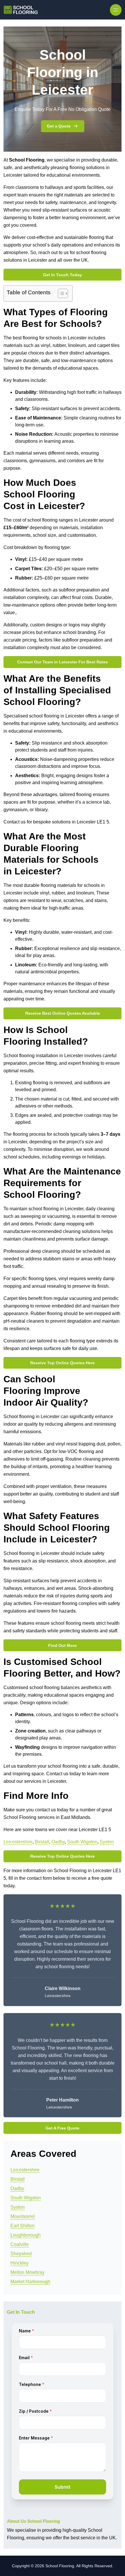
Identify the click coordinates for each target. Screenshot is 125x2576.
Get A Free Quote (63, 2128)
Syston (107, 1842)
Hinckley (19, 2263)
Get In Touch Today (63, 275)
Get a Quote (59, 126)
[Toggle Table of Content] (60, 293)
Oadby (58, 1842)
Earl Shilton (23, 2226)
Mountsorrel (23, 2216)
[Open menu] (116, 10)
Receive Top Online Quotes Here (63, 1363)
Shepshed (21, 2254)
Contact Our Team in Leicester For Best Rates (63, 662)
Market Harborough (30, 2282)
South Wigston (82, 1842)
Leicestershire (18, 1842)
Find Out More (63, 1645)
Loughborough (26, 2235)
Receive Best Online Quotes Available (63, 1013)
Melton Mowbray (27, 2272)
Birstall (42, 1842)
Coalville (20, 2244)
